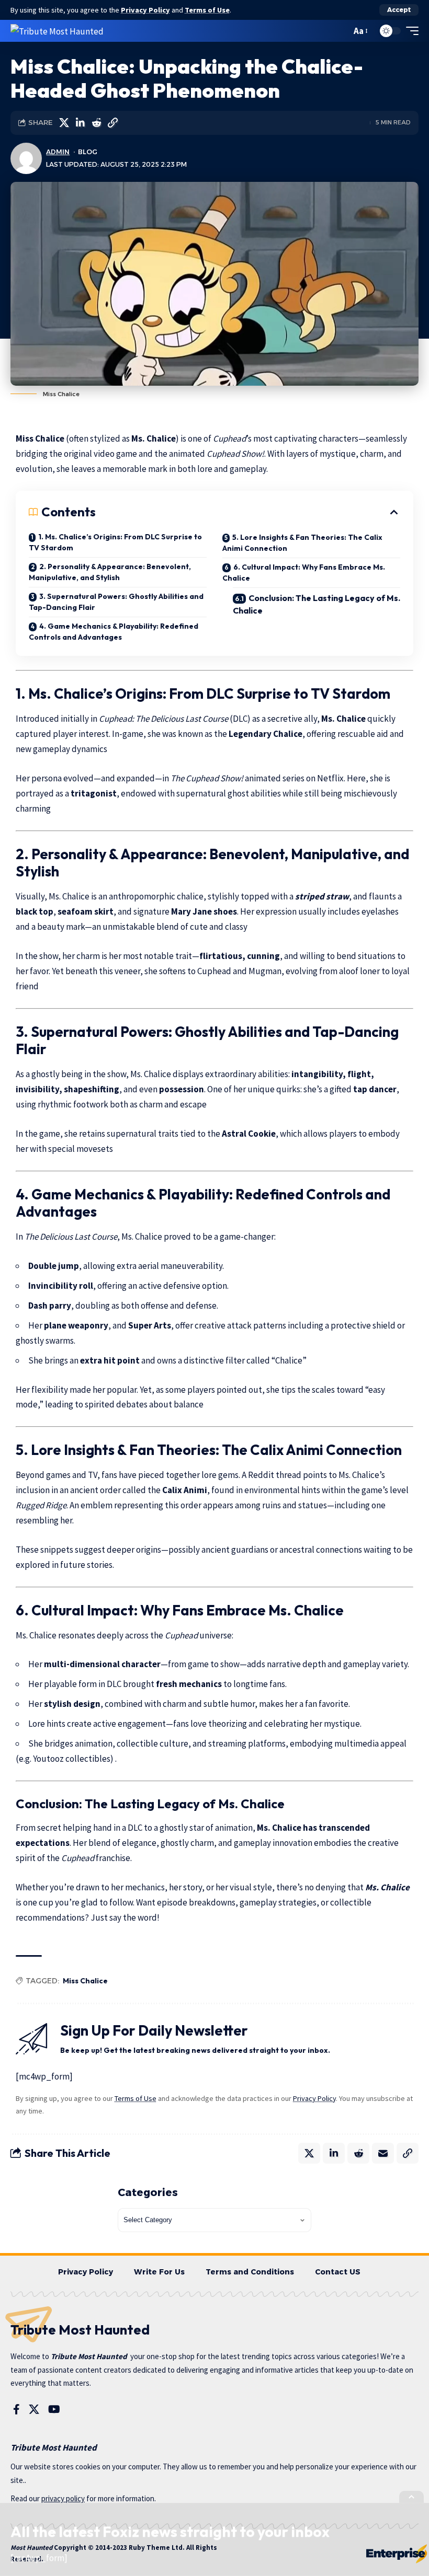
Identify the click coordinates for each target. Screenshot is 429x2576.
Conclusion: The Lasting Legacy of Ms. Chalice (317, 604)
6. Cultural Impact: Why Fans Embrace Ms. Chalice (304, 573)
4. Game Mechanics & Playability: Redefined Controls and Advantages (114, 632)
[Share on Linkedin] (80, 123)
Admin (58, 152)
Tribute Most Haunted (89, 2356)
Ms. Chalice (387, 1887)
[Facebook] (16, 2409)
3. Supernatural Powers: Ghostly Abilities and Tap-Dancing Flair (116, 602)
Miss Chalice (85, 1981)
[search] (341, 31)
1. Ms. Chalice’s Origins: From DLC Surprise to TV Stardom (115, 542)
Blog (88, 152)
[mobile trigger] (410, 31)
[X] (34, 2409)
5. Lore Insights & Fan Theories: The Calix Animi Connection (302, 543)
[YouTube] (54, 2409)
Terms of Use (207, 10)
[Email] (383, 2153)
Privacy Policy (145, 10)
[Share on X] (64, 123)
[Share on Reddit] (96, 123)
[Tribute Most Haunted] (57, 31)
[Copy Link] (112, 123)
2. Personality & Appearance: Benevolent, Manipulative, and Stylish (110, 572)
